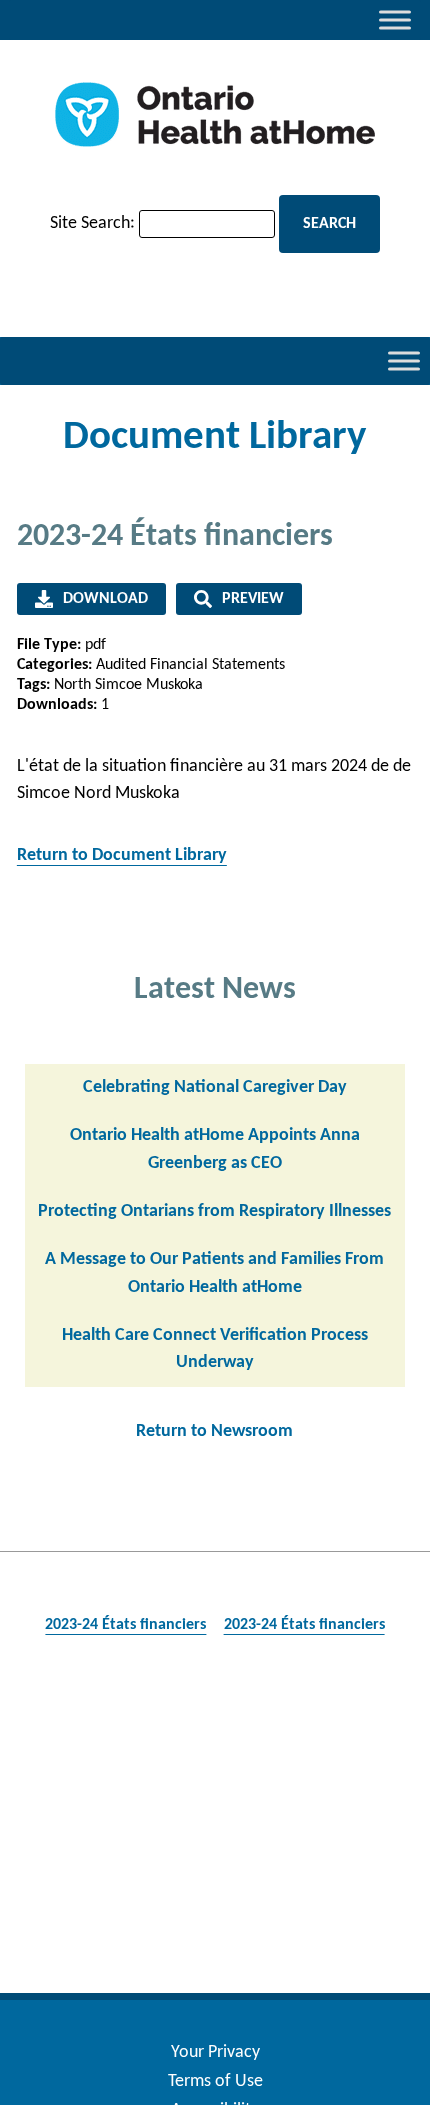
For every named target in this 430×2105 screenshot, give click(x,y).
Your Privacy (215, 2052)
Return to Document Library (122, 855)
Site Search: (92, 223)
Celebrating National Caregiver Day (215, 1087)
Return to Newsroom (214, 1431)
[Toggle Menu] (395, 19)
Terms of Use (215, 2081)
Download (105, 599)
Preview (253, 599)
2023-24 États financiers (125, 1625)
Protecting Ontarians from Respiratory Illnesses (214, 1211)
